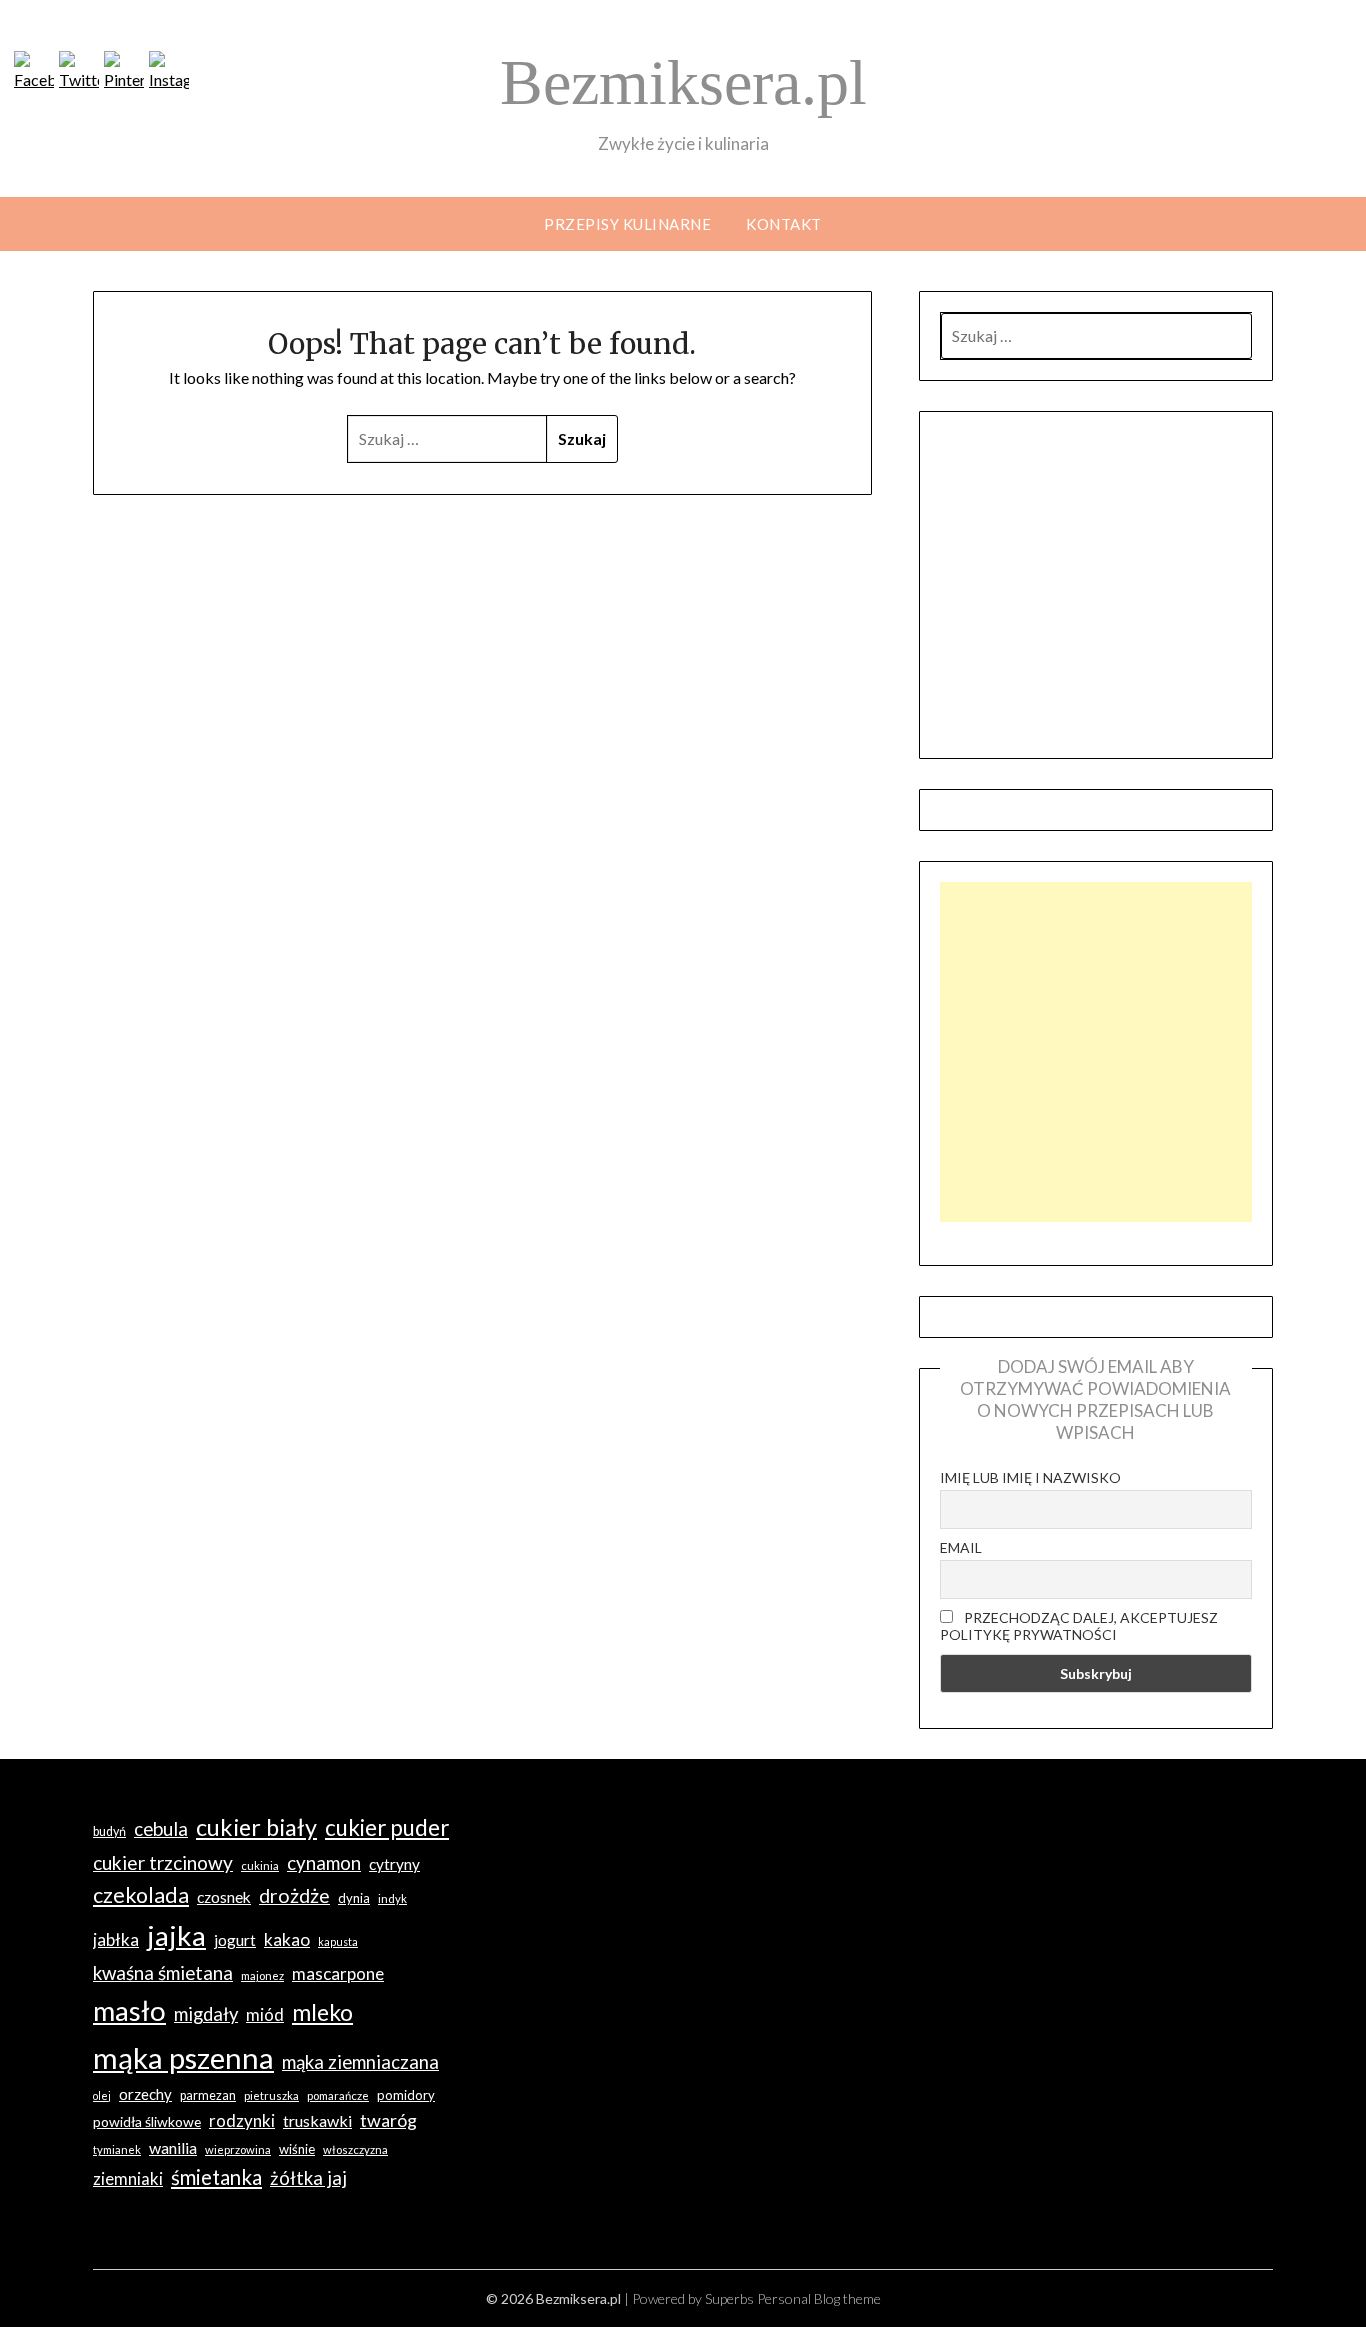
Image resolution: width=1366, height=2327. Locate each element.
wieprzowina (238, 2149)
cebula (161, 1828)
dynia (354, 1898)
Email (961, 1547)
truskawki (317, 2120)
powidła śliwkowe (147, 2121)
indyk (392, 1898)
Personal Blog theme (819, 2298)
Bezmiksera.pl (683, 82)
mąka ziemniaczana (360, 2062)
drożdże (294, 1895)
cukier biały (256, 1827)
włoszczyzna (355, 2149)
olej (102, 2095)
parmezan (208, 2095)
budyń (109, 1831)
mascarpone (338, 1973)
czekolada (141, 1895)
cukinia (260, 1865)
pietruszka (271, 2095)
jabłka (116, 1939)
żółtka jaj (308, 2178)
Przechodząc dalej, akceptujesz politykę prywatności (1079, 1626)
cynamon (324, 1863)
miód (265, 2014)
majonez (262, 1975)
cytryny (394, 1864)
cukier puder (387, 1827)
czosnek (224, 1897)
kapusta (338, 1941)
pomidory (406, 2095)
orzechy (145, 2094)
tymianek (117, 2149)
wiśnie (297, 2149)
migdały (206, 2014)
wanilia (173, 2147)
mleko (322, 2012)
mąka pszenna (183, 2057)
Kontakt (784, 224)
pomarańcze (338, 2095)
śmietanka (216, 2177)
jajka (176, 1935)
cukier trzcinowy (163, 1862)
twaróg (388, 2120)
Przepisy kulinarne (627, 224)
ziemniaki (128, 2178)
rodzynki (242, 2120)
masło (129, 2010)
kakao (287, 1939)
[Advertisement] (1096, 1052)
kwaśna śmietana (163, 1972)
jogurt (235, 1940)
